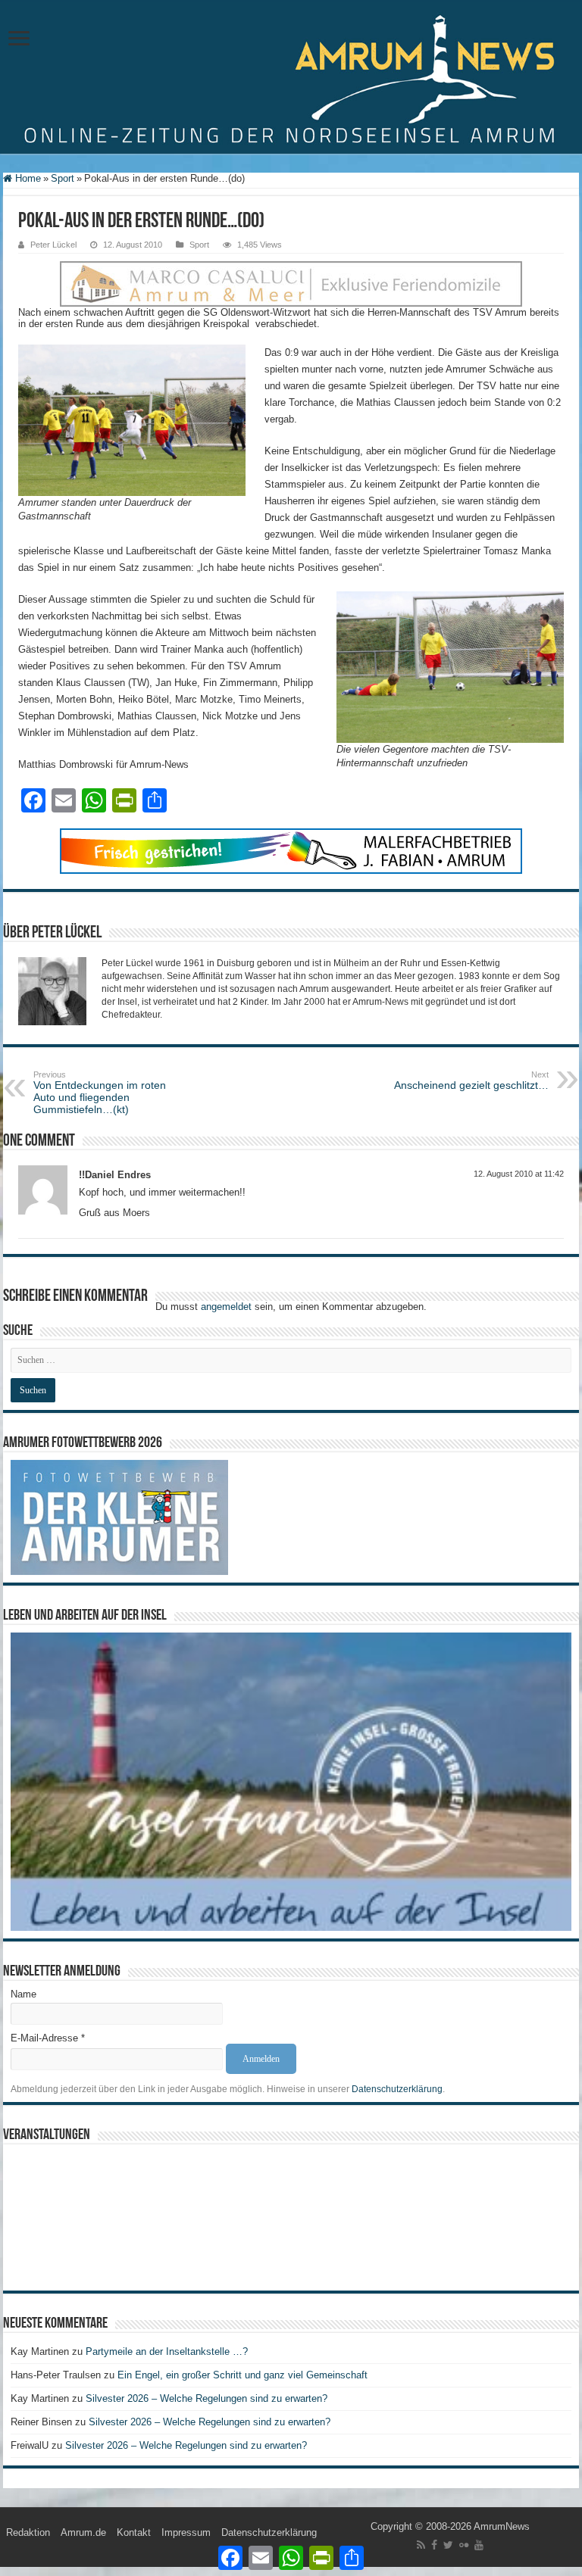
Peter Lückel (53, 245)
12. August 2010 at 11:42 (519, 1174)
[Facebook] (434, 2545)
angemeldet (226, 1307)
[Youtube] (479, 2545)
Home (27, 178)
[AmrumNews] (291, 78)
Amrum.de (83, 2532)
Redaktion (28, 2532)
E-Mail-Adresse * (48, 2038)
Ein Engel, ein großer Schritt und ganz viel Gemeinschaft (242, 2375)
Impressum (186, 2532)
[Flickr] (464, 2545)
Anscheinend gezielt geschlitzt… (471, 1081)
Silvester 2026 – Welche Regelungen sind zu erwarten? (208, 2398)
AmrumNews (502, 2526)
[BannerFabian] (291, 850)
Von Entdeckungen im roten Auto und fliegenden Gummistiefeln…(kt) (100, 1093)
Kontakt (134, 2532)
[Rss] (421, 2545)
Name (23, 1994)
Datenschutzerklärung (397, 2089)
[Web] (291, 283)
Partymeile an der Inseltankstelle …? (167, 2351)
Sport (63, 178)
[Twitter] (448, 2545)
